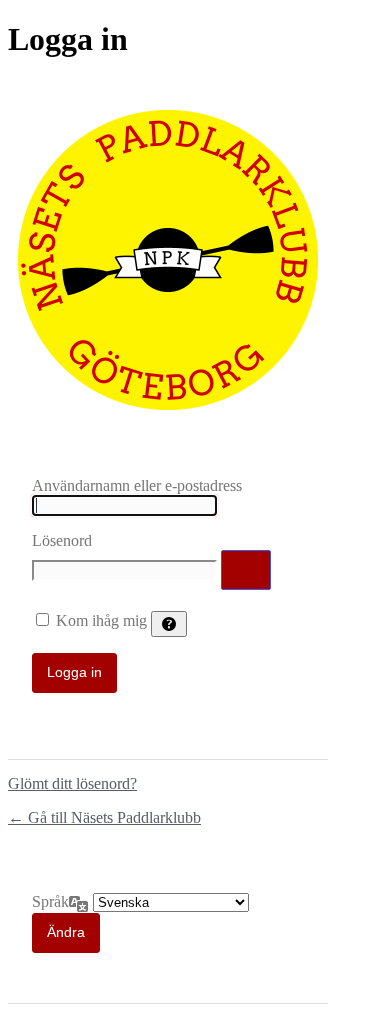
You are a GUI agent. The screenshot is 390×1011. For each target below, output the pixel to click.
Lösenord (62, 540)
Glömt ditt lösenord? (72, 783)
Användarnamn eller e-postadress (137, 485)
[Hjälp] (169, 624)
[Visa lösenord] (246, 570)
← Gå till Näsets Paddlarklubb (104, 817)
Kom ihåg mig (101, 620)
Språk (50, 901)
